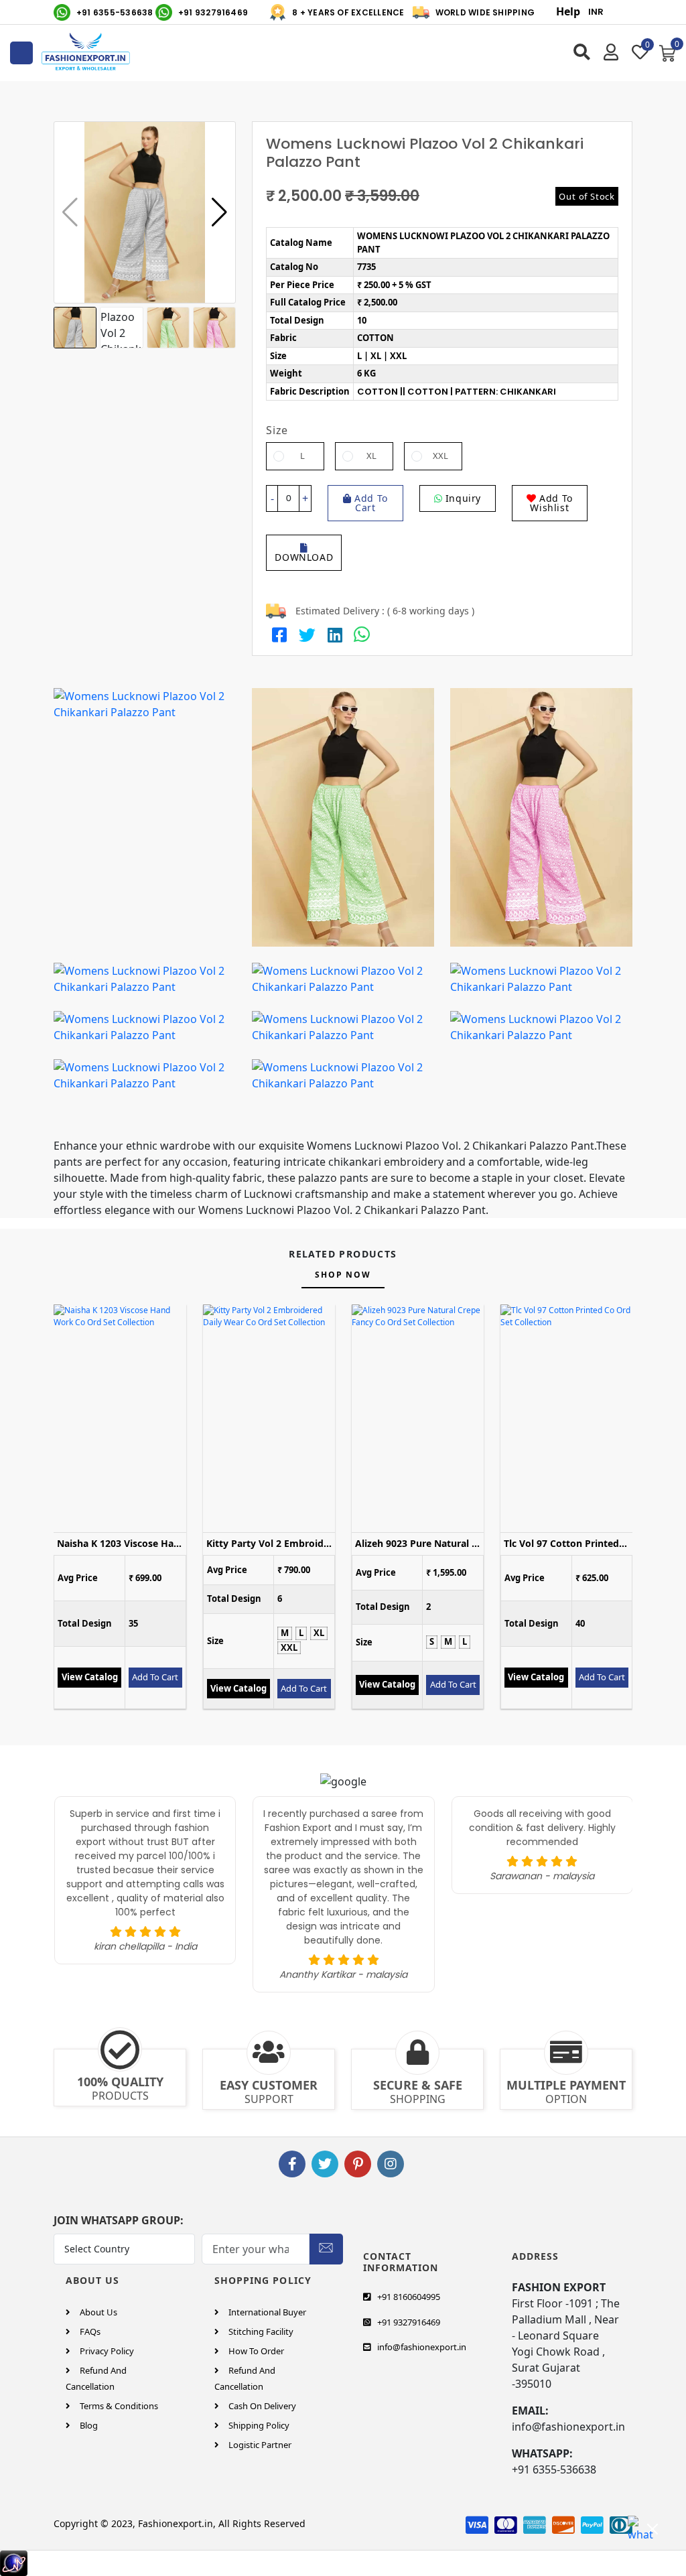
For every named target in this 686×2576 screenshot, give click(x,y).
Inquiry (462, 498)
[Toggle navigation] (21, 53)
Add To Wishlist (551, 503)
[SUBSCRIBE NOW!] (326, 2246)
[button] (219, 212)
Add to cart (370, 503)
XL (371, 456)
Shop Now (343, 1275)
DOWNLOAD (304, 557)
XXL (440, 456)
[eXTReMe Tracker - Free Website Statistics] (14, 2563)
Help (568, 11)
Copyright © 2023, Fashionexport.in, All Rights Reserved (180, 2523)
